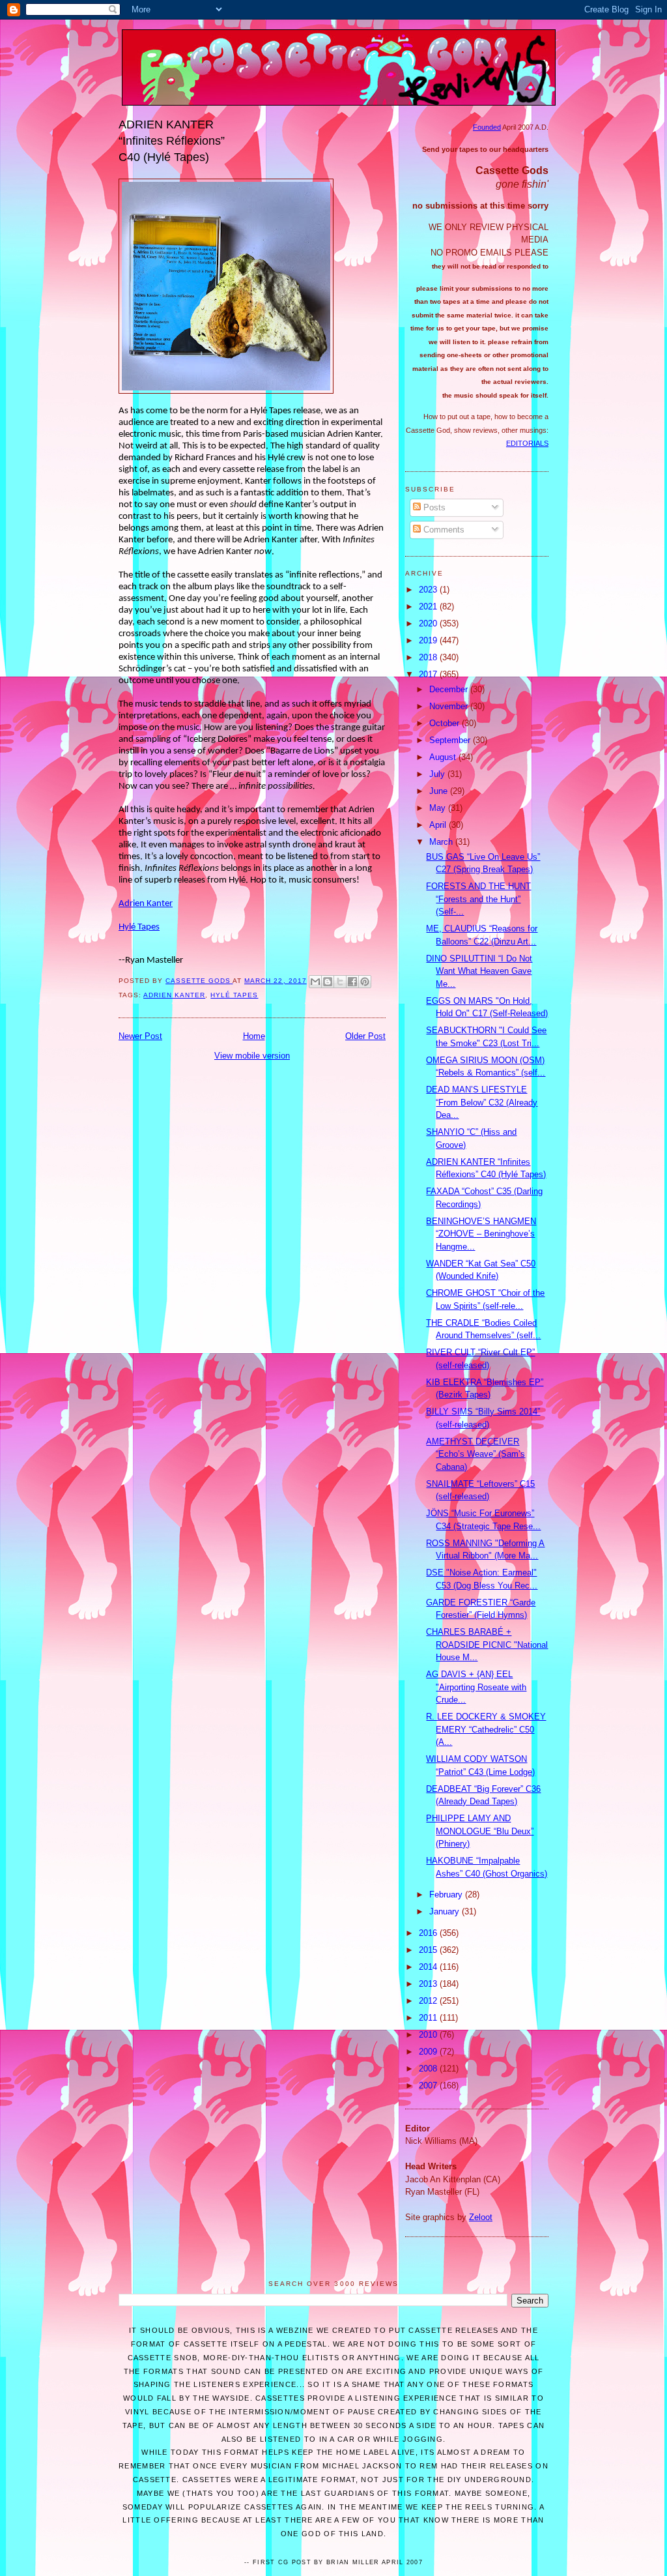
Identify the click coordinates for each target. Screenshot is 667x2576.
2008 (429, 2069)
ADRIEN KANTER (174, 995)
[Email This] (315, 982)
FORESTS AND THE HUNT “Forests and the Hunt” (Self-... (478, 899)
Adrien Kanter (146, 904)
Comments (443, 530)
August (444, 757)
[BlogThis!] (328, 982)
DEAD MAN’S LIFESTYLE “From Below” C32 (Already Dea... (482, 1102)
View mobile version (252, 1056)
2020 (429, 623)
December (450, 689)
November (450, 706)
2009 (429, 2052)
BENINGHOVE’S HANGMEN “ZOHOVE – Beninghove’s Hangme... (481, 1234)
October (446, 723)
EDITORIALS (527, 443)
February (447, 1895)
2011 (429, 2018)
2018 (429, 657)
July (438, 774)
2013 (429, 1984)
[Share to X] (340, 982)
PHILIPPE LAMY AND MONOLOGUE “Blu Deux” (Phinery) (480, 1831)
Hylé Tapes (139, 927)
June (440, 791)
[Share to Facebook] (352, 982)
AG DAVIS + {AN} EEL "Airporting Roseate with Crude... (476, 1687)
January (446, 1911)
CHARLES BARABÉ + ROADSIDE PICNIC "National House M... (487, 1645)
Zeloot (481, 2217)
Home (254, 1036)
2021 (429, 607)
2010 (429, 2035)
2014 (429, 1967)
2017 (429, 674)
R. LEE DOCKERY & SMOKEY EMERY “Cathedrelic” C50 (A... (486, 1729)
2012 (429, 2001)
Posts (433, 507)
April (439, 825)
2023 (429, 590)
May (439, 808)
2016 (429, 1933)
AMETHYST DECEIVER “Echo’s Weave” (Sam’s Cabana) (475, 1454)
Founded (487, 127)
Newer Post (140, 1036)
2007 (429, 2086)
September (451, 740)
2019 (429, 640)
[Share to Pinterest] (365, 982)
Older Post (365, 1036)
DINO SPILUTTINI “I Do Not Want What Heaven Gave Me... (479, 971)
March (442, 842)
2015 (429, 1950)
